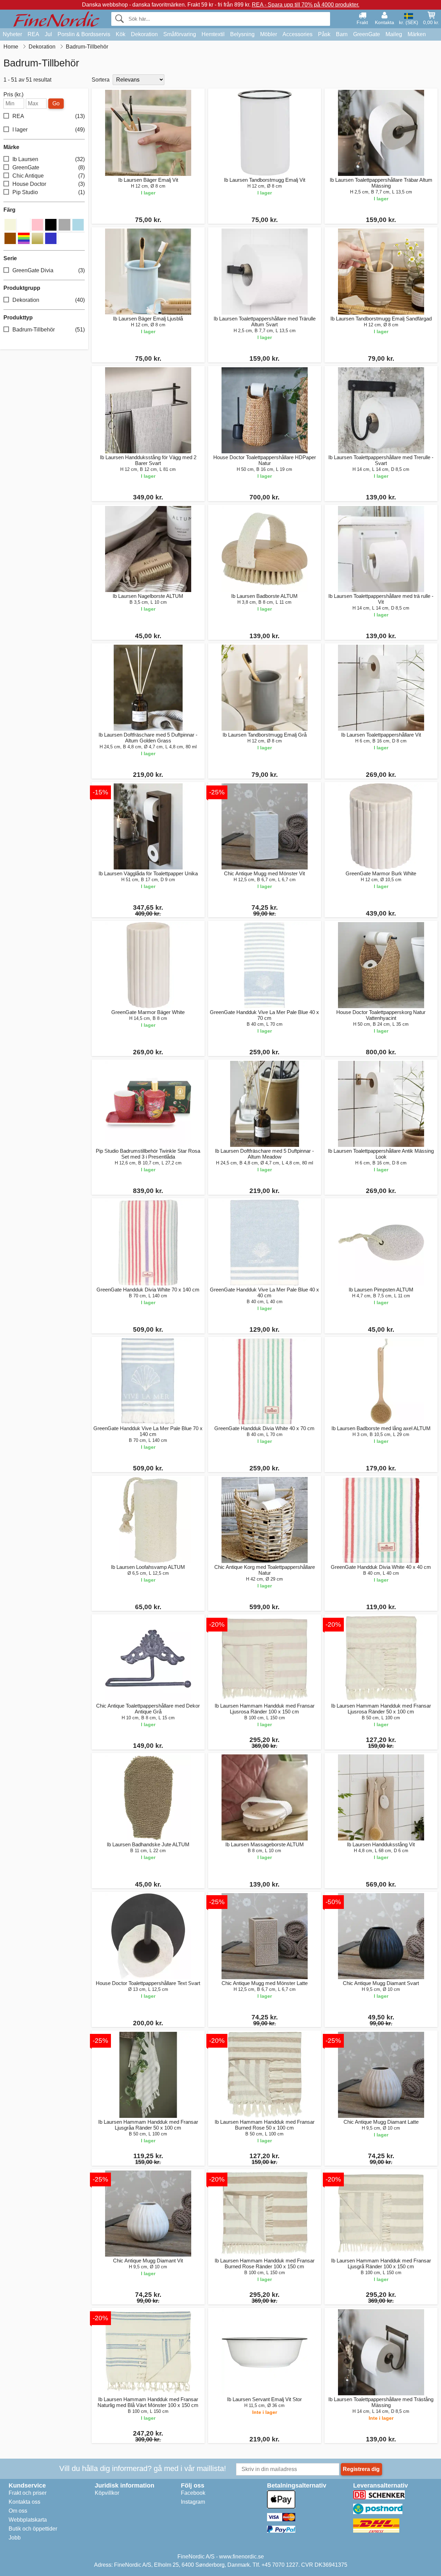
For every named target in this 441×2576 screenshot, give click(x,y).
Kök (121, 34)
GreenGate (367, 34)
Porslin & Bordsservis (84, 34)
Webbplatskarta (28, 2520)
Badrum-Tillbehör (49, 330)
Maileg (394, 34)
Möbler (269, 34)
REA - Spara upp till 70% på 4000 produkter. (306, 5)
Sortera (101, 80)
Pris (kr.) (13, 95)
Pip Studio (49, 192)
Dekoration (144, 34)
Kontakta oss (24, 2502)
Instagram (193, 2502)
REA (33, 34)
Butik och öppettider (33, 2529)
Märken (417, 34)
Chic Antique (49, 176)
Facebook (193, 2493)
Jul (48, 34)
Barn (342, 34)
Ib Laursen (49, 159)
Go (56, 103)
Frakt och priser (28, 2493)
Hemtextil (213, 34)
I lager (49, 130)
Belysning (242, 34)
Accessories (298, 34)
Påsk (324, 34)
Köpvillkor (107, 2493)
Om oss (18, 2511)
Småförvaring (180, 34)
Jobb (15, 2538)
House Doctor (49, 184)
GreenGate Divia (49, 270)
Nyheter (12, 34)
